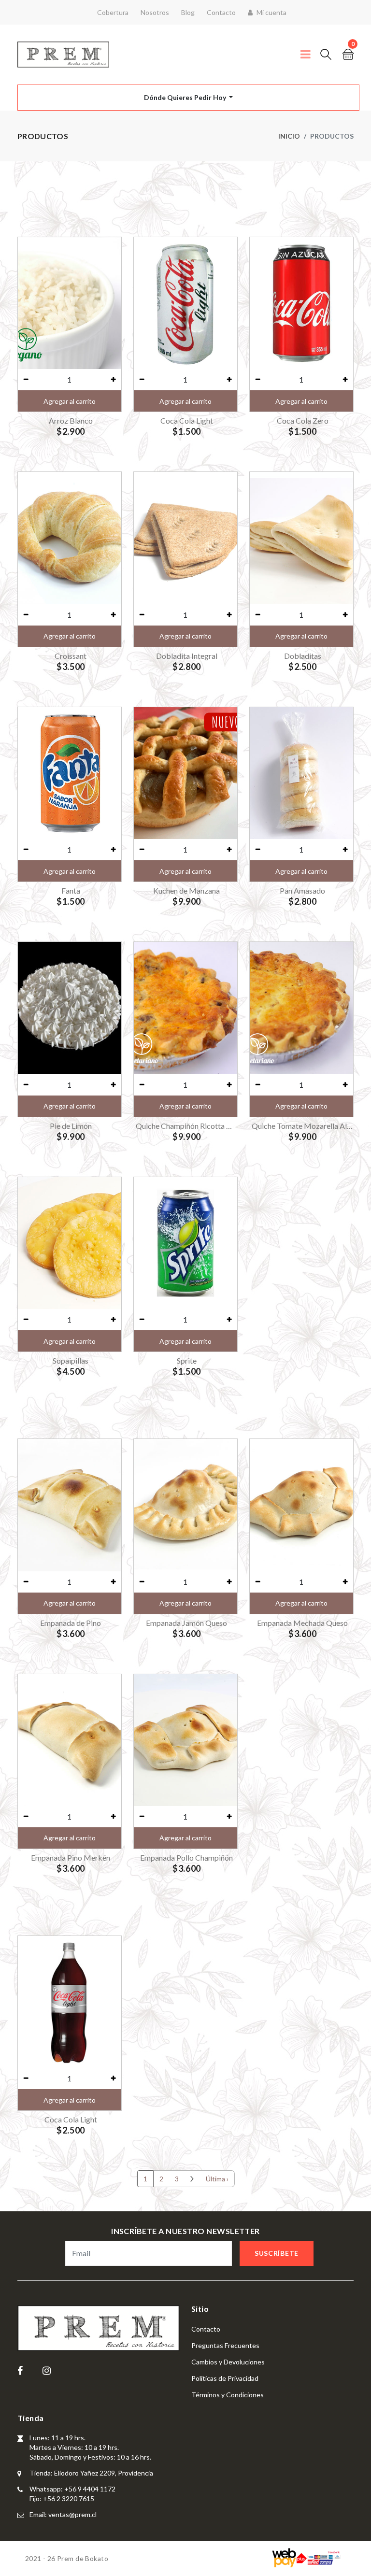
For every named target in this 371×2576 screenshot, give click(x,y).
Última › (217, 2179)
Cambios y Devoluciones (228, 2362)
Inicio (289, 136)
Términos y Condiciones (228, 2395)
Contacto (221, 12)
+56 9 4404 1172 (90, 2489)
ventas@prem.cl (72, 2514)
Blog (188, 12)
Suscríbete (277, 2253)
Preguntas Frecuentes (225, 2345)
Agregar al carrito (70, 401)
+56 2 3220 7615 (69, 2498)
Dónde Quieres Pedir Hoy (186, 97)
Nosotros (155, 12)
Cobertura (113, 12)
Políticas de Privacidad (225, 2378)
